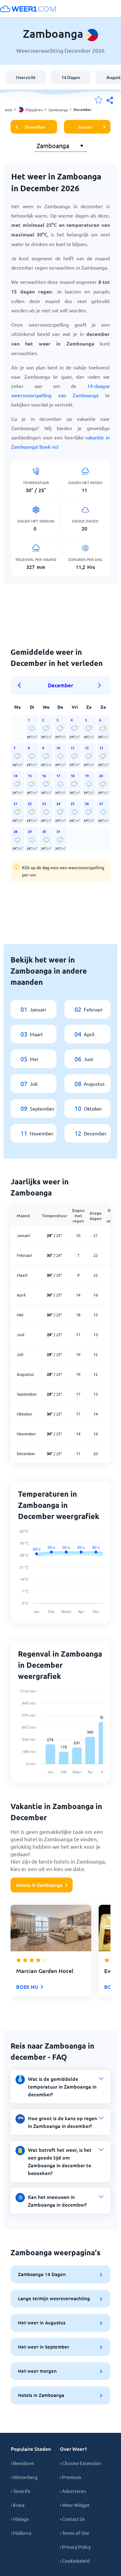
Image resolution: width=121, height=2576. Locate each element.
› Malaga (20, 2519)
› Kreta (18, 2505)
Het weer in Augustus (42, 2323)
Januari (85, 127)
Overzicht (26, 77)
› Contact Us (72, 2519)
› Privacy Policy (75, 2547)
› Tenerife (21, 2491)
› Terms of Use (74, 2533)
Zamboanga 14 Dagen (42, 2274)
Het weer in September (44, 2347)
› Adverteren (73, 2491)
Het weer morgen (37, 2371)
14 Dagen (71, 77)
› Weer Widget (75, 2505)
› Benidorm (22, 2463)
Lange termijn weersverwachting (54, 2298)
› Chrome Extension (81, 2463)
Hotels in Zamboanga (39, 1885)
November (35, 127)
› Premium (71, 2477)
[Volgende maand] (100, 685)
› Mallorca (21, 2533)
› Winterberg (24, 2477)
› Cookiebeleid (75, 2561)
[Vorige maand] (21, 685)
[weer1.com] (28, 9)
